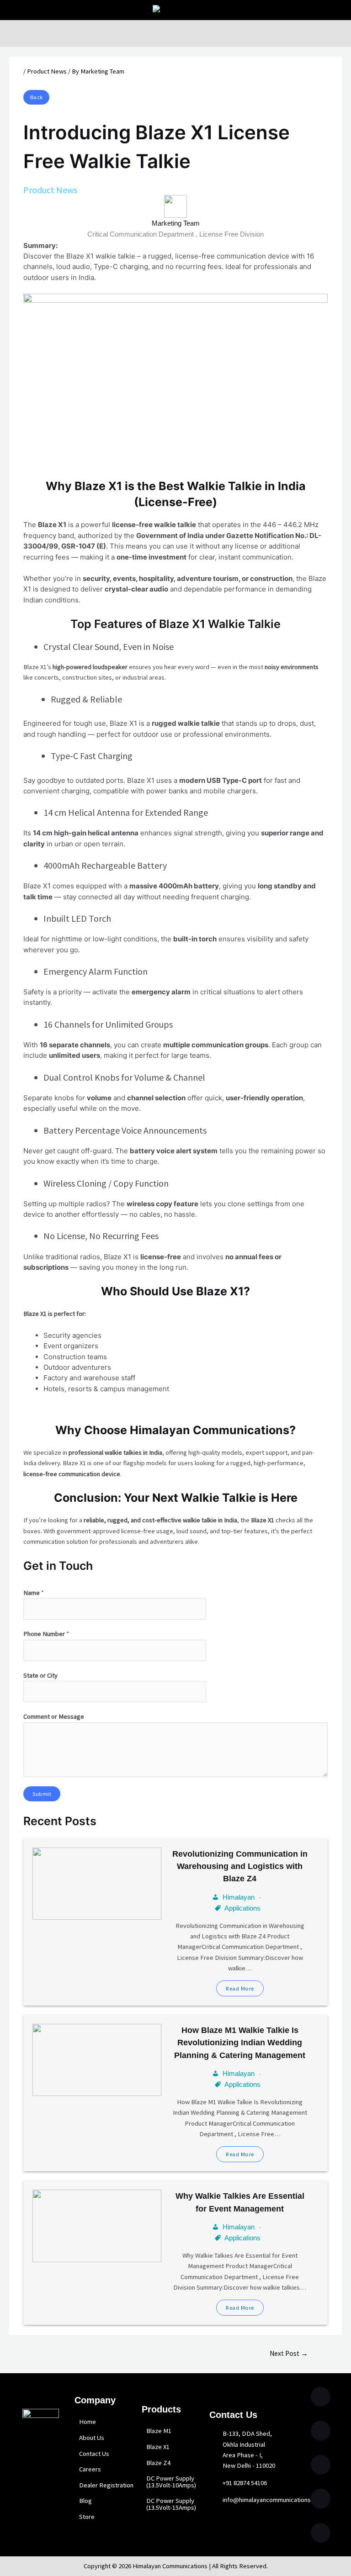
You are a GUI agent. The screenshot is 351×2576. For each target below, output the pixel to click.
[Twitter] (321, 2397)
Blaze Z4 (158, 2463)
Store (87, 2517)
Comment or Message (54, 1716)
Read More (240, 1988)
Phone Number (46, 1634)
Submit (42, 1794)
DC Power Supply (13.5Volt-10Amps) (171, 2482)
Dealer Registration (106, 2485)
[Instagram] (321, 2431)
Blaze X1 (158, 2447)
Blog (85, 2501)
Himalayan (239, 1897)
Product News (47, 71)
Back (37, 97)
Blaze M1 (159, 2431)
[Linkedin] (321, 2465)
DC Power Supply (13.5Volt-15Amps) (171, 2504)
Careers (90, 2469)
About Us (92, 2438)
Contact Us (94, 2454)
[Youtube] (321, 2499)
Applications (242, 1908)
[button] (175, 33)
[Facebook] (321, 2533)
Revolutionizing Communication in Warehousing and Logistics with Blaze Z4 (240, 1866)
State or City (40, 1675)
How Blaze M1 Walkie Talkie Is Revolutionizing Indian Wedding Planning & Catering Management (240, 2043)
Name (34, 1593)
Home (88, 2422)
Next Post (289, 2353)
